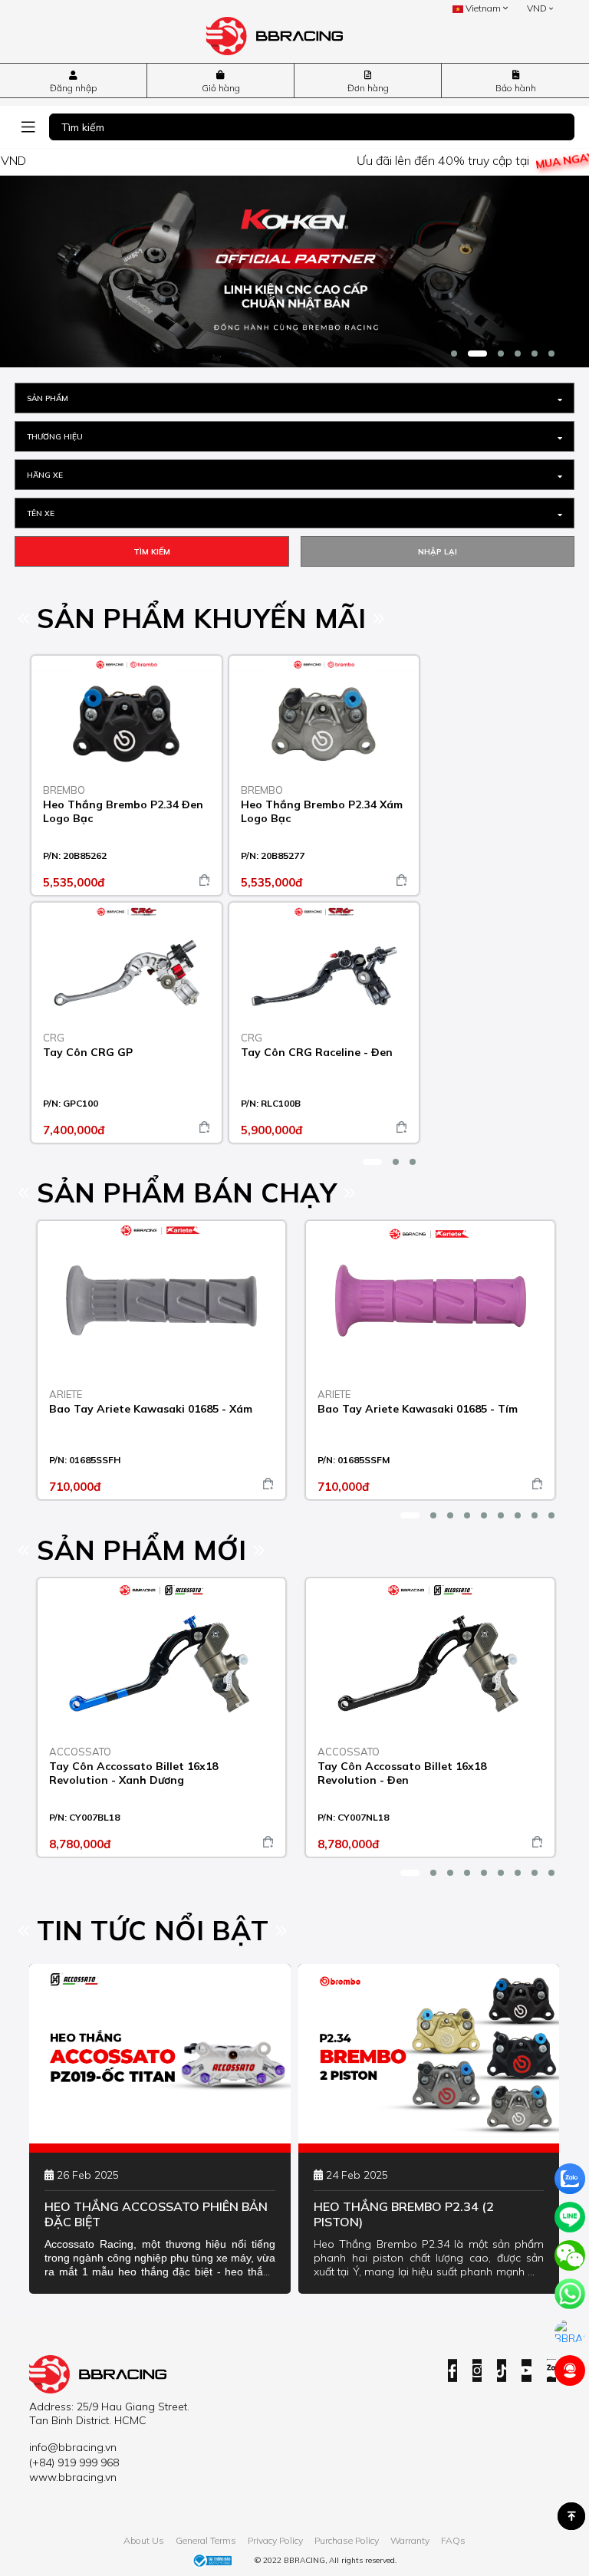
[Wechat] (570, 2255)
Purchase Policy (347, 2540)
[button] (454, 354)
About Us (144, 2540)
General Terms (206, 2540)
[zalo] (570, 2179)
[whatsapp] (570, 2294)
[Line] (570, 2217)
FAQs (453, 2540)
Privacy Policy (275, 2540)
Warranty (410, 2540)
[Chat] (570, 2332)
